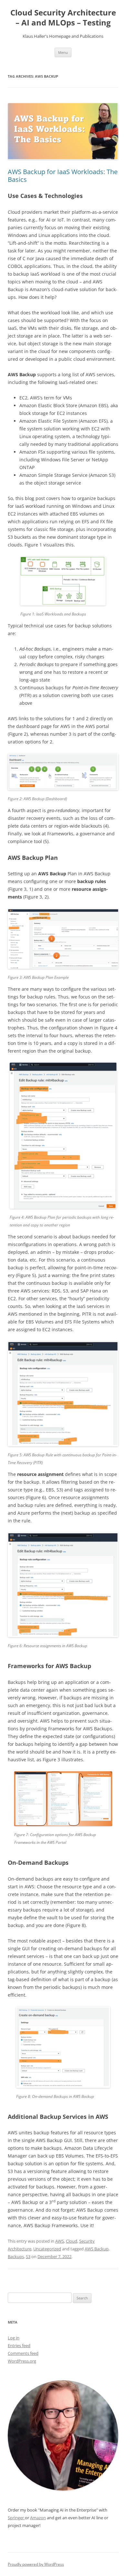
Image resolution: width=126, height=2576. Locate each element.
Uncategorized (47, 2249)
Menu (63, 52)
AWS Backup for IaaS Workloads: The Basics (63, 176)
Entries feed (19, 2345)
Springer (16, 2518)
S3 (28, 2256)
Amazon (38, 2518)
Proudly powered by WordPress (36, 2564)
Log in (14, 2338)
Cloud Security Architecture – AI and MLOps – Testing (63, 18)
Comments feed (23, 2353)
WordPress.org (22, 2361)
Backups (16, 2256)
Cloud (72, 2241)
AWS (60, 2241)
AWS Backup (97, 2249)
